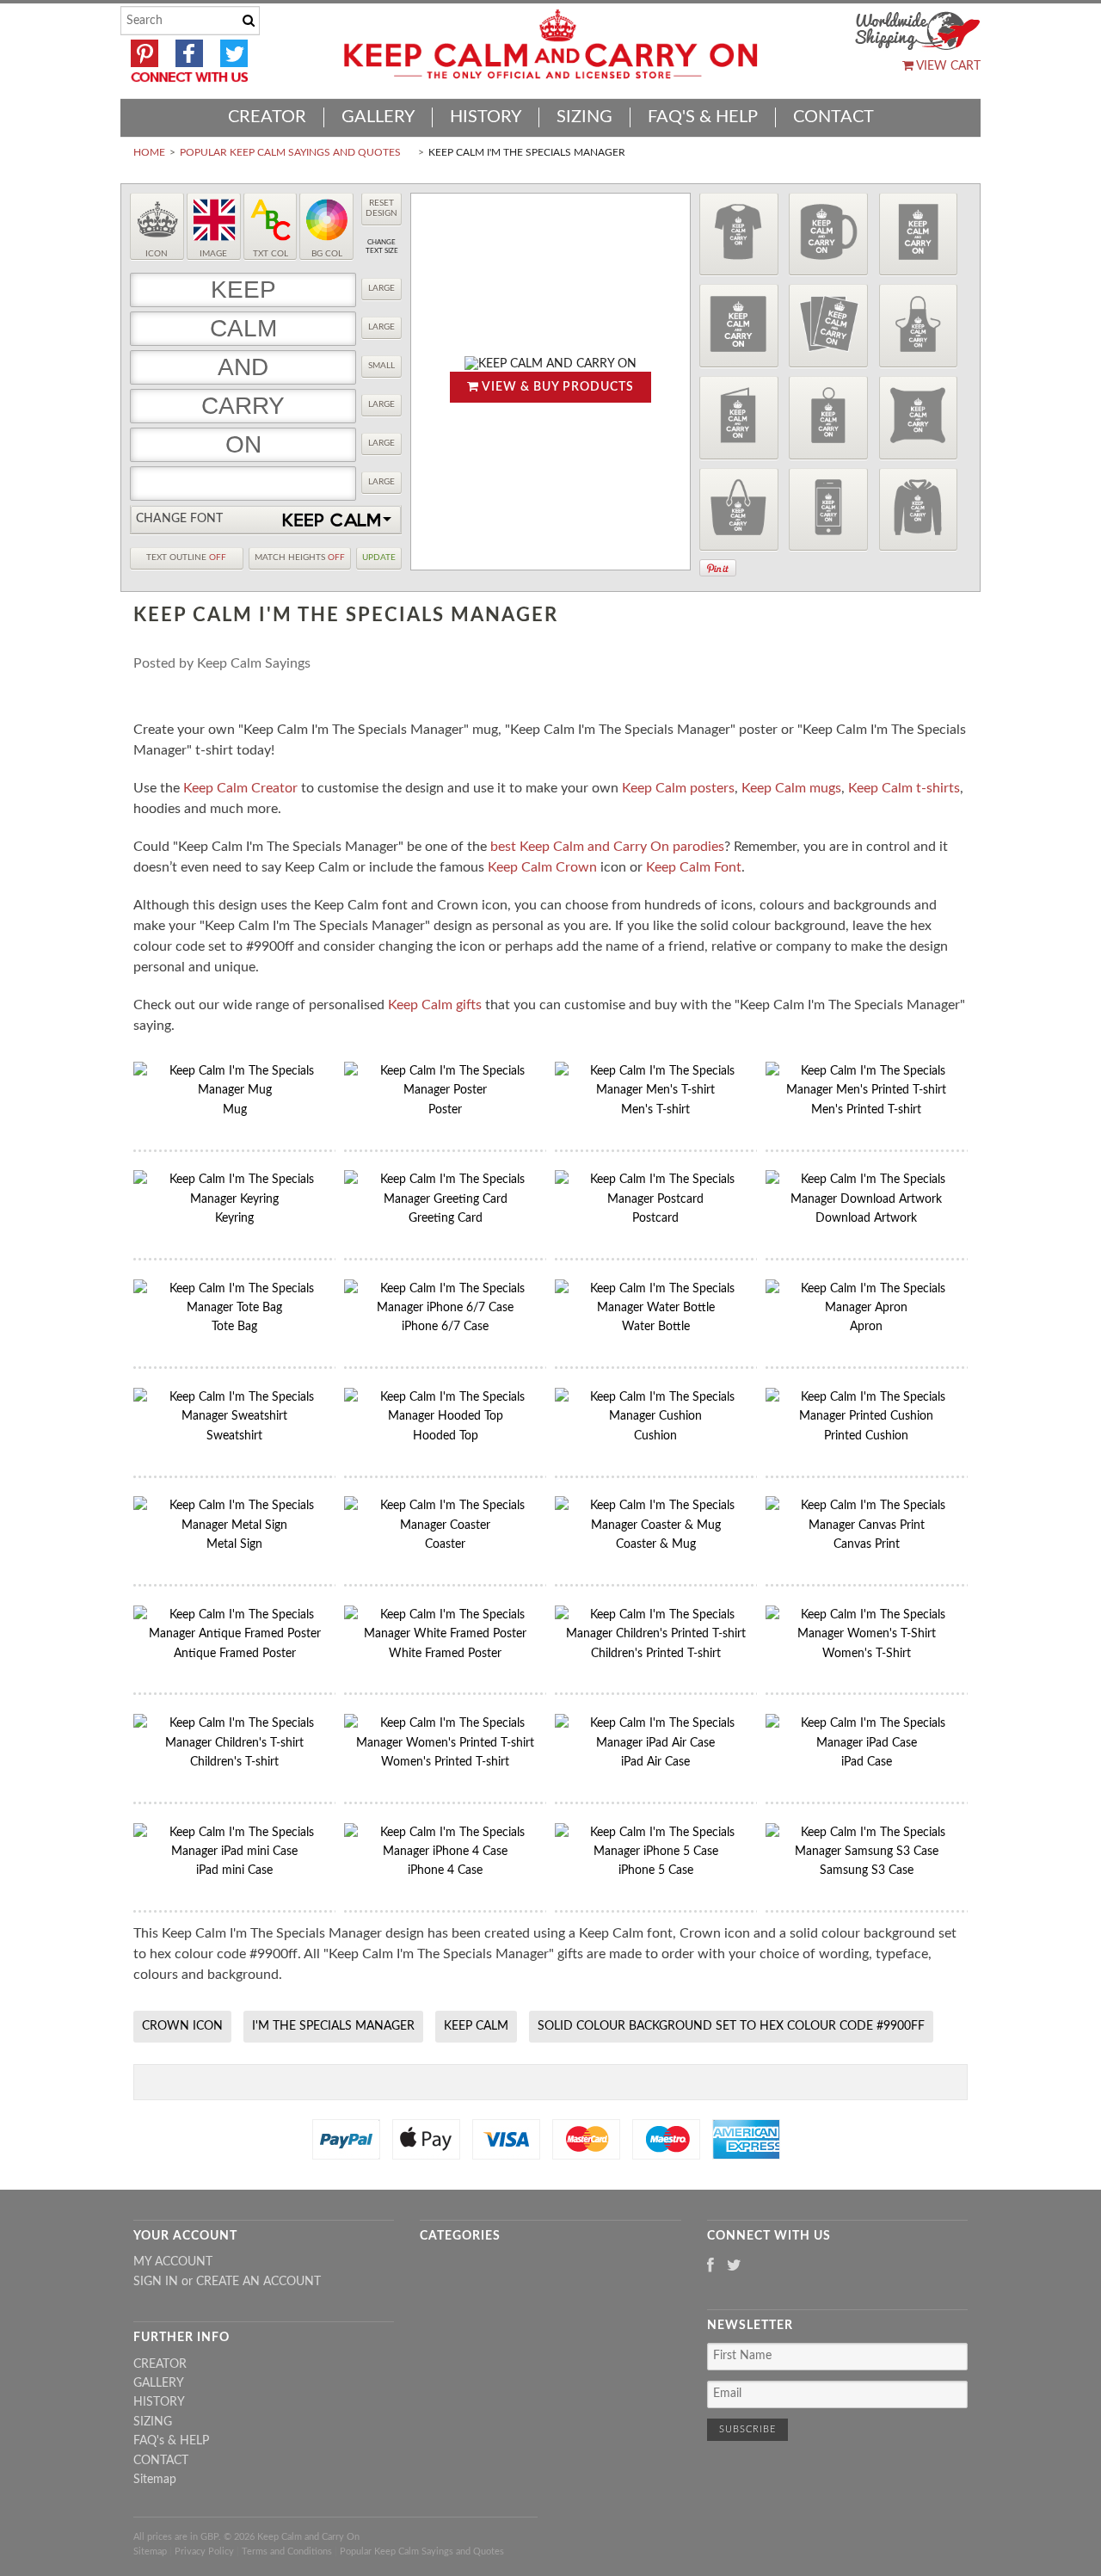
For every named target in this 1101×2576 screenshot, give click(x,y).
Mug (235, 1110)
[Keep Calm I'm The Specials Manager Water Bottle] (656, 1308)
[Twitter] (734, 2267)
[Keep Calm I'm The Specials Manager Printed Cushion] (867, 1416)
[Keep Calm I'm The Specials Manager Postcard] (656, 1199)
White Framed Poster (445, 1654)
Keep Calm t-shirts (904, 788)
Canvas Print (867, 1544)
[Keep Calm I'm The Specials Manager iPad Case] (867, 1743)
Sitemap (155, 2480)
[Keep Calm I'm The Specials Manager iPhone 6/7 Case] (445, 1308)
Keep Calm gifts (435, 1005)
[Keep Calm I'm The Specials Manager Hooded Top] (445, 1416)
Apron (866, 1327)
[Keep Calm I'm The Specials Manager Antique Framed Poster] (234, 1634)
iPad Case (867, 1762)
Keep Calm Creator (240, 788)
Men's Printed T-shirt (866, 1110)
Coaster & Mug (656, 1544)
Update (379, 558)
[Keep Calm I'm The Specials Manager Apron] (867, 1308)
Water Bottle (656, 1327)
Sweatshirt (234, 1436)
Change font (179, 519)
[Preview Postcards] (828, 326)
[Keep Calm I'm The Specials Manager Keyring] (234, 1199)
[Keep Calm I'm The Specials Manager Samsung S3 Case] (867, 1852)
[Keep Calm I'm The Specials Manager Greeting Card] (445, 1199)
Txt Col (271, 254)
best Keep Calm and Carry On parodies (607, 847)
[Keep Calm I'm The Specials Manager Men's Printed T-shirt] (867, 1090)
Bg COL (327, 254)
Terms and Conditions (287, 2551)
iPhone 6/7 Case (445, 1327)
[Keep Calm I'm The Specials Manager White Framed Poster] (445, 1634)
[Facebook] (710, 2267)
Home (149, 152)
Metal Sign (234, 1544)
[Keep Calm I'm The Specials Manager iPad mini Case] (234, 1852)
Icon (157, 254)
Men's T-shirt (655, 1110)
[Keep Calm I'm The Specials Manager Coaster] (445, 1525)
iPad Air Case (655, 1762)
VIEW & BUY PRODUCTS (557, 387)
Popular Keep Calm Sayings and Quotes (290, 152)
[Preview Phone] (828, 510)
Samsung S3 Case (867, 1870)
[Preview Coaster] (739, 326)
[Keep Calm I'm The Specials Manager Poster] (445, 1090)
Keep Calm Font (694, 867)
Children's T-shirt (234, 1762)
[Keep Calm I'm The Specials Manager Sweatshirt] (234, 1416)
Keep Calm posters (678, 788)
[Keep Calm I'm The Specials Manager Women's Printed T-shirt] (445, 1743)
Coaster (445, 1544)
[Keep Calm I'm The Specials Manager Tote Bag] (234, 1308)
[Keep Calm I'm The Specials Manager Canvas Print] (867, 1525)
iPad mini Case (234, 1870)
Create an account (258, 2282)
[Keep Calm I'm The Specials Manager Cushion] (656, 1416)
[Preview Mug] (828, 234)
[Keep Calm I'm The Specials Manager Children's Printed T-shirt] (656, 1634)
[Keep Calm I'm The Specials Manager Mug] (234, 1090)
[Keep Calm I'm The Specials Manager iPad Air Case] (656, 1743)
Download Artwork (866, 1218)
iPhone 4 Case (445, 1870)
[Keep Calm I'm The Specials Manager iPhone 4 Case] (445, 1852)
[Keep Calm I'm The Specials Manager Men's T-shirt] (656, 1090)
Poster (445, 1110)
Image (213, 254)
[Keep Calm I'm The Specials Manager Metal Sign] (234, 1525)
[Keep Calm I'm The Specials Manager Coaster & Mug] (656, 1525)
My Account (173, 2262)
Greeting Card (446, 1218)
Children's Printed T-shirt (656, 1654)
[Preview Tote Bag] (739, 510)
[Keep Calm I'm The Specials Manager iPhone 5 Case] (656, 1852)
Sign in (156, 2282)
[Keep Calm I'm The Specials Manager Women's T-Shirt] (867, 1634)
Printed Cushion (866, 1436)
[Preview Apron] (919, 326)
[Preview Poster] (919, 234)
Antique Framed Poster (235, 1654)
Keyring (234, 1218)
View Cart (947, 66)
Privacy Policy (204, 2551)
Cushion (655, 1436)
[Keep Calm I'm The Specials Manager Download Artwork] (867, 1199)
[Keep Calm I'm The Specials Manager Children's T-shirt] (234, 1743)
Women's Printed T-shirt (445, 1762)
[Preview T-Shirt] (739, 234)
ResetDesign (381, 208)
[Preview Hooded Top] (919, 510)
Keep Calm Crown (542, 867)
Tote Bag (234, 1327)
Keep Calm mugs (791, 788)
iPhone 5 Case (656, 1870)
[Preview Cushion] (919, 418)
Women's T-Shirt (867, 1654)
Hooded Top (446, 1436)
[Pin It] (718, 568)
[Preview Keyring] (828, 418)
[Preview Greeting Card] (739, 418)
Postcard (655, 1218)
